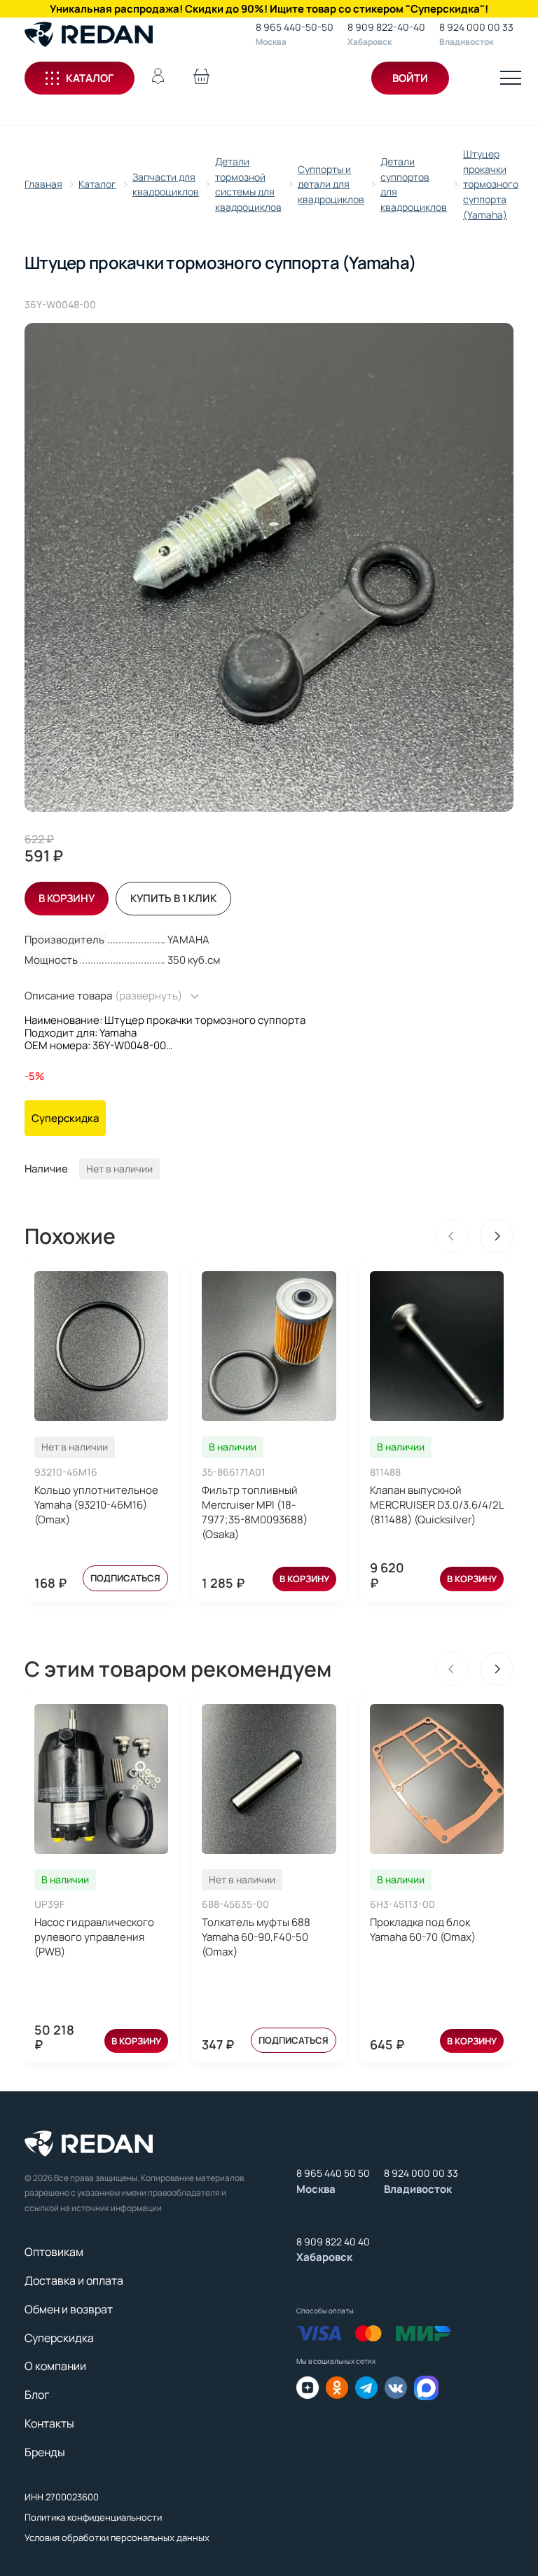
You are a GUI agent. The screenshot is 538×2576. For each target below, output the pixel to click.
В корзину (304, 1579)
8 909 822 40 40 (333, 2242)
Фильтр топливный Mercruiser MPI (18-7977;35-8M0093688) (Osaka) (255, 1512)
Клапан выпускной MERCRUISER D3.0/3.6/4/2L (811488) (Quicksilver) (437, 1505)
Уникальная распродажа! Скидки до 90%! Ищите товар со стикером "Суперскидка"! (269, 9)
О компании (55, 2366)
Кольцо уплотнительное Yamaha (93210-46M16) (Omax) (96, 1505)
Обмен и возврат (69, 2309)
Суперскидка (59, 2338)
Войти (410, 78)
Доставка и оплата (74, 2280)
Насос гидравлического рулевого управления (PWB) (94, 1937)
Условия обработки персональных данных (117, 2537)
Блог (37, 2395)
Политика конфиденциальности (93, 2517)
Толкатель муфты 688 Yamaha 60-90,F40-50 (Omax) (256, 1937)
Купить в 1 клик (173, 898)
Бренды (45, 2452)
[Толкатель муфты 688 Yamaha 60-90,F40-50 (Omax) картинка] (269, 1779)
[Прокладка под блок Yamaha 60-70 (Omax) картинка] (437, 1779)
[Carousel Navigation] (474, 1236)
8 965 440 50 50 (333, 2173)
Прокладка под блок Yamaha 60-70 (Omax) (423, 1930)
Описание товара (103, 996)
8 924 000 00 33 (476, 27)
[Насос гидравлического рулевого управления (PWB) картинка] (101, 1779)
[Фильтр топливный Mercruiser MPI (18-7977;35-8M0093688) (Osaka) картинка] (269, 1346)
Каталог (90, 78)
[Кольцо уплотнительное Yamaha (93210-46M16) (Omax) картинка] (101, 1346)
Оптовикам (54, 2252)
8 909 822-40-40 (386, 27)
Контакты (49, 2423)
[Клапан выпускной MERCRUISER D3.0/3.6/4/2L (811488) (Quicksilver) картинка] (437, 1346)
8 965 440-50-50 (295, 27)
